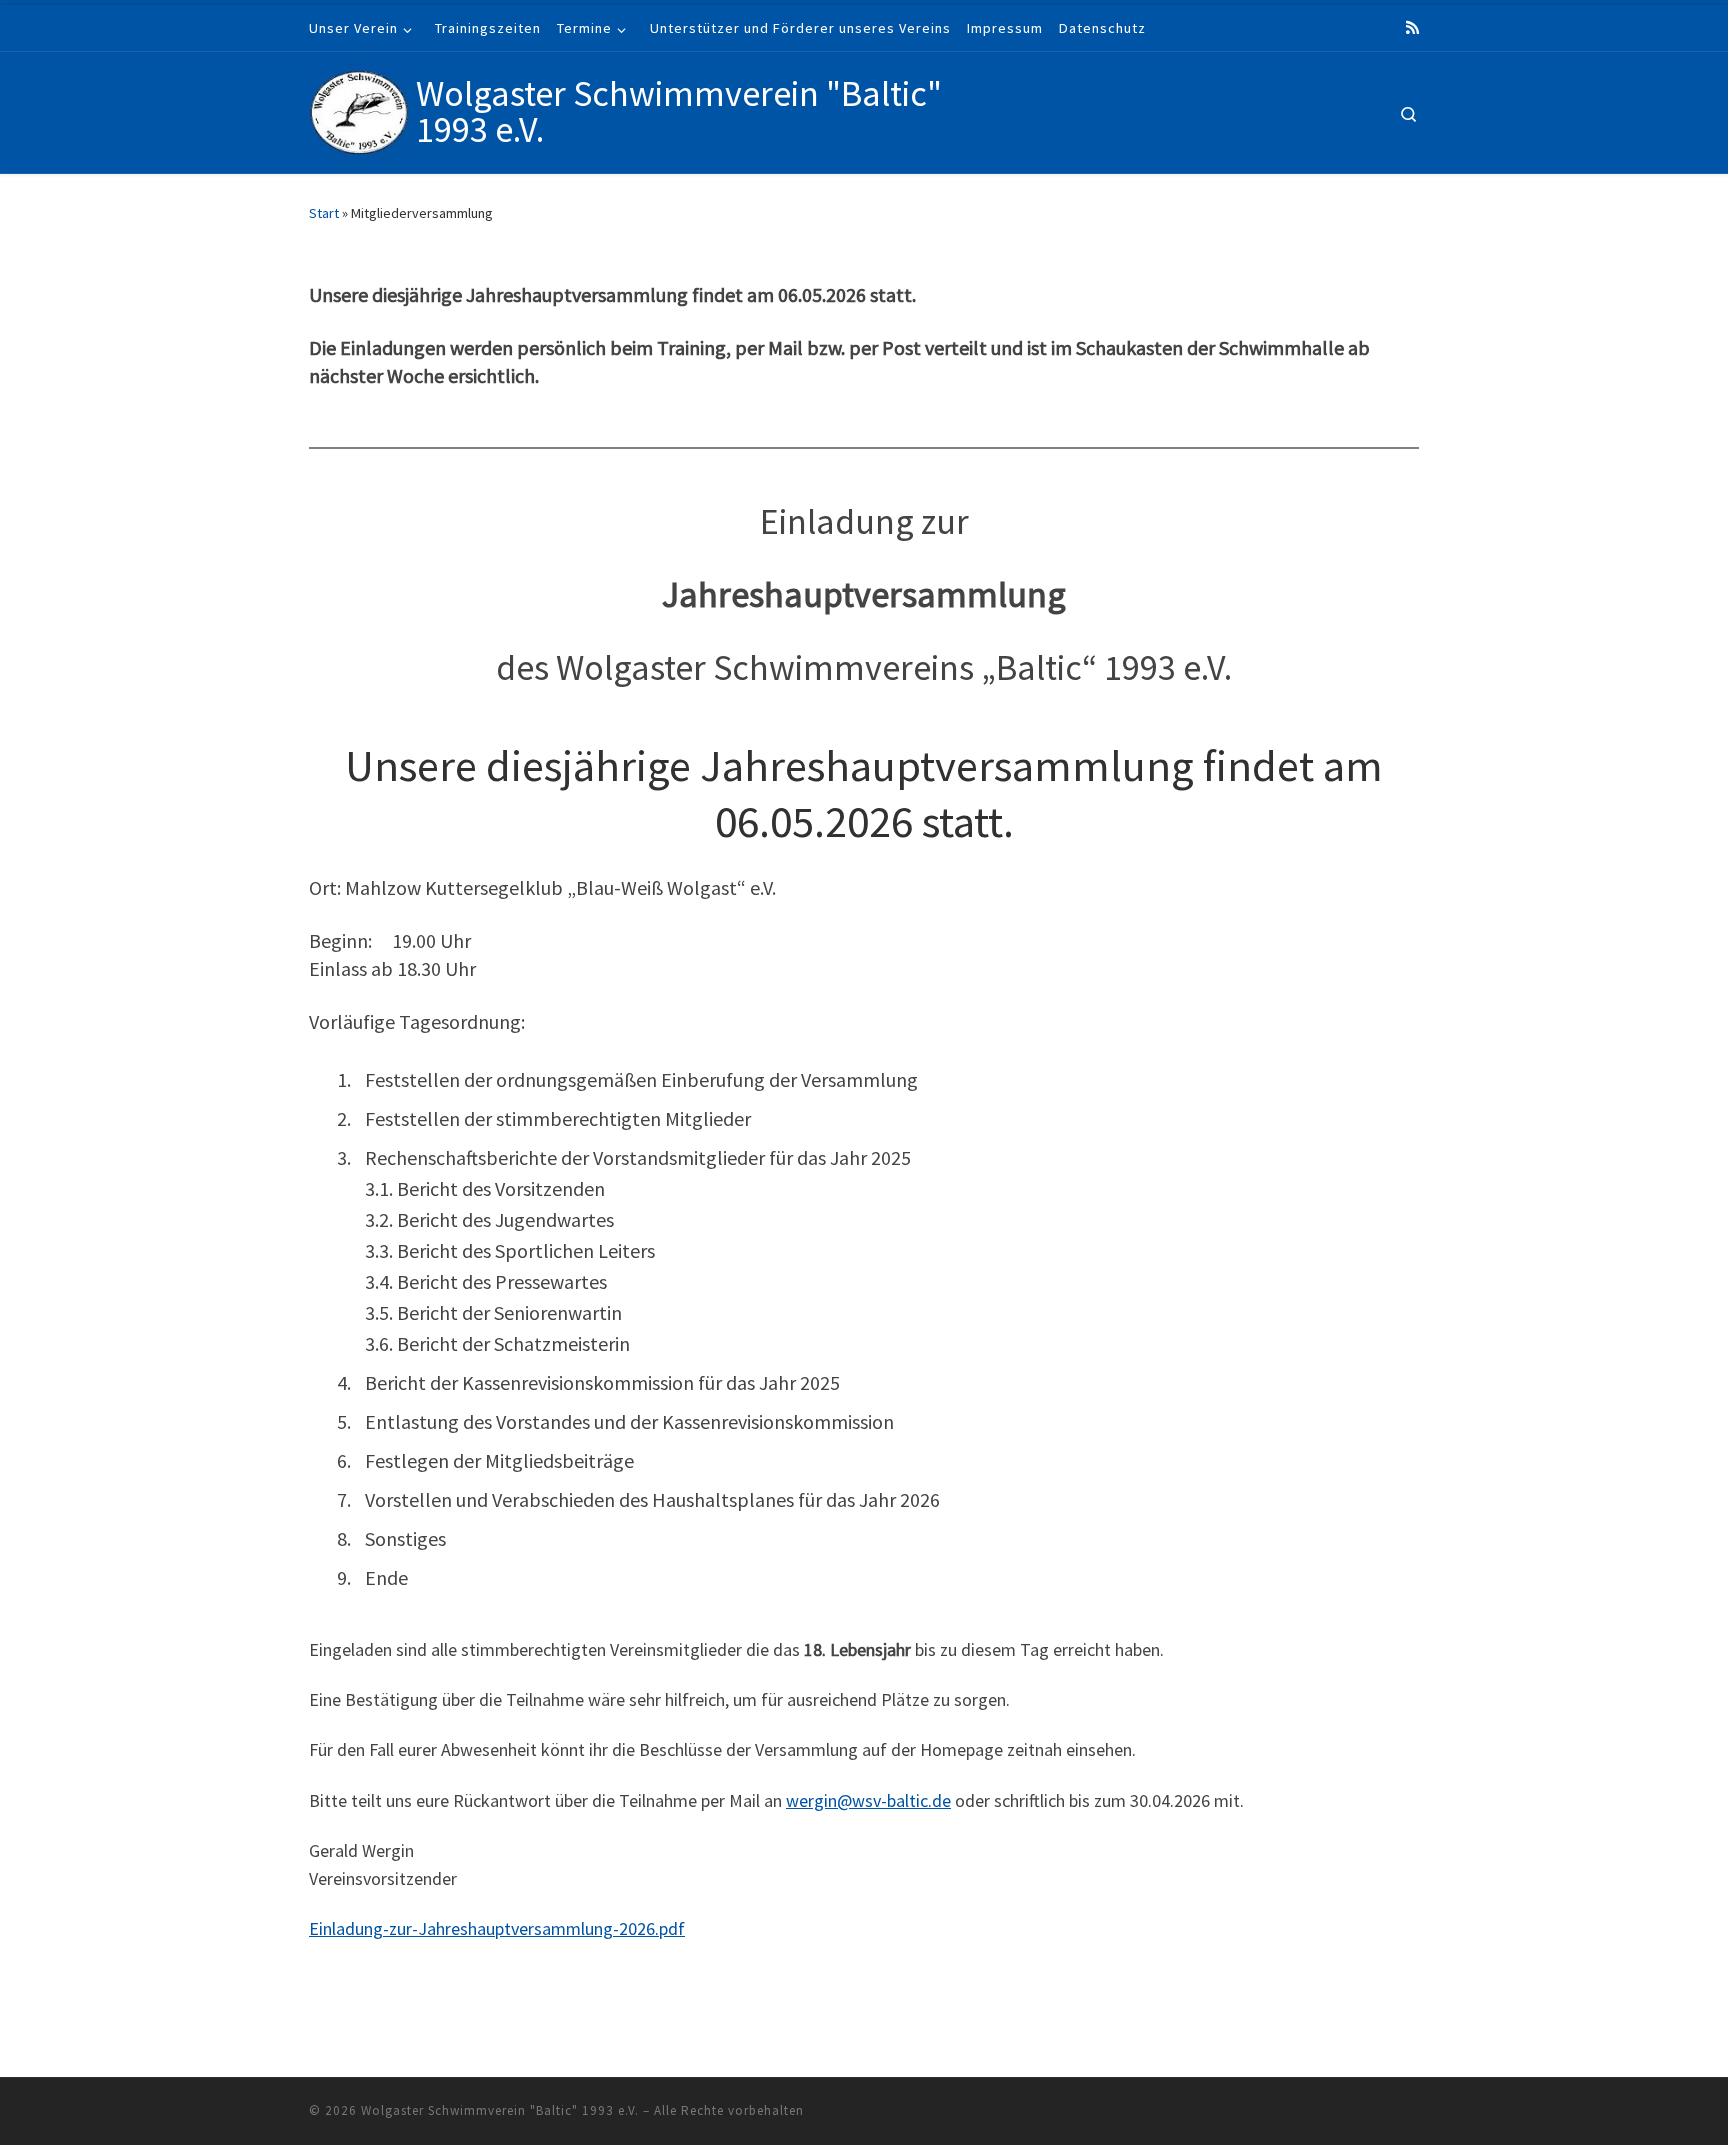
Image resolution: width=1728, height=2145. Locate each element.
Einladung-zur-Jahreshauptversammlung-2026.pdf (497, 1928)
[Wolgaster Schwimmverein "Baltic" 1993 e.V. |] (359, 108)
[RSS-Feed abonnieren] (1412, 27)
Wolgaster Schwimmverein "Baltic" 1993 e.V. (500, 2110)
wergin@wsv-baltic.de (868, 1800)
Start (324, 213)
